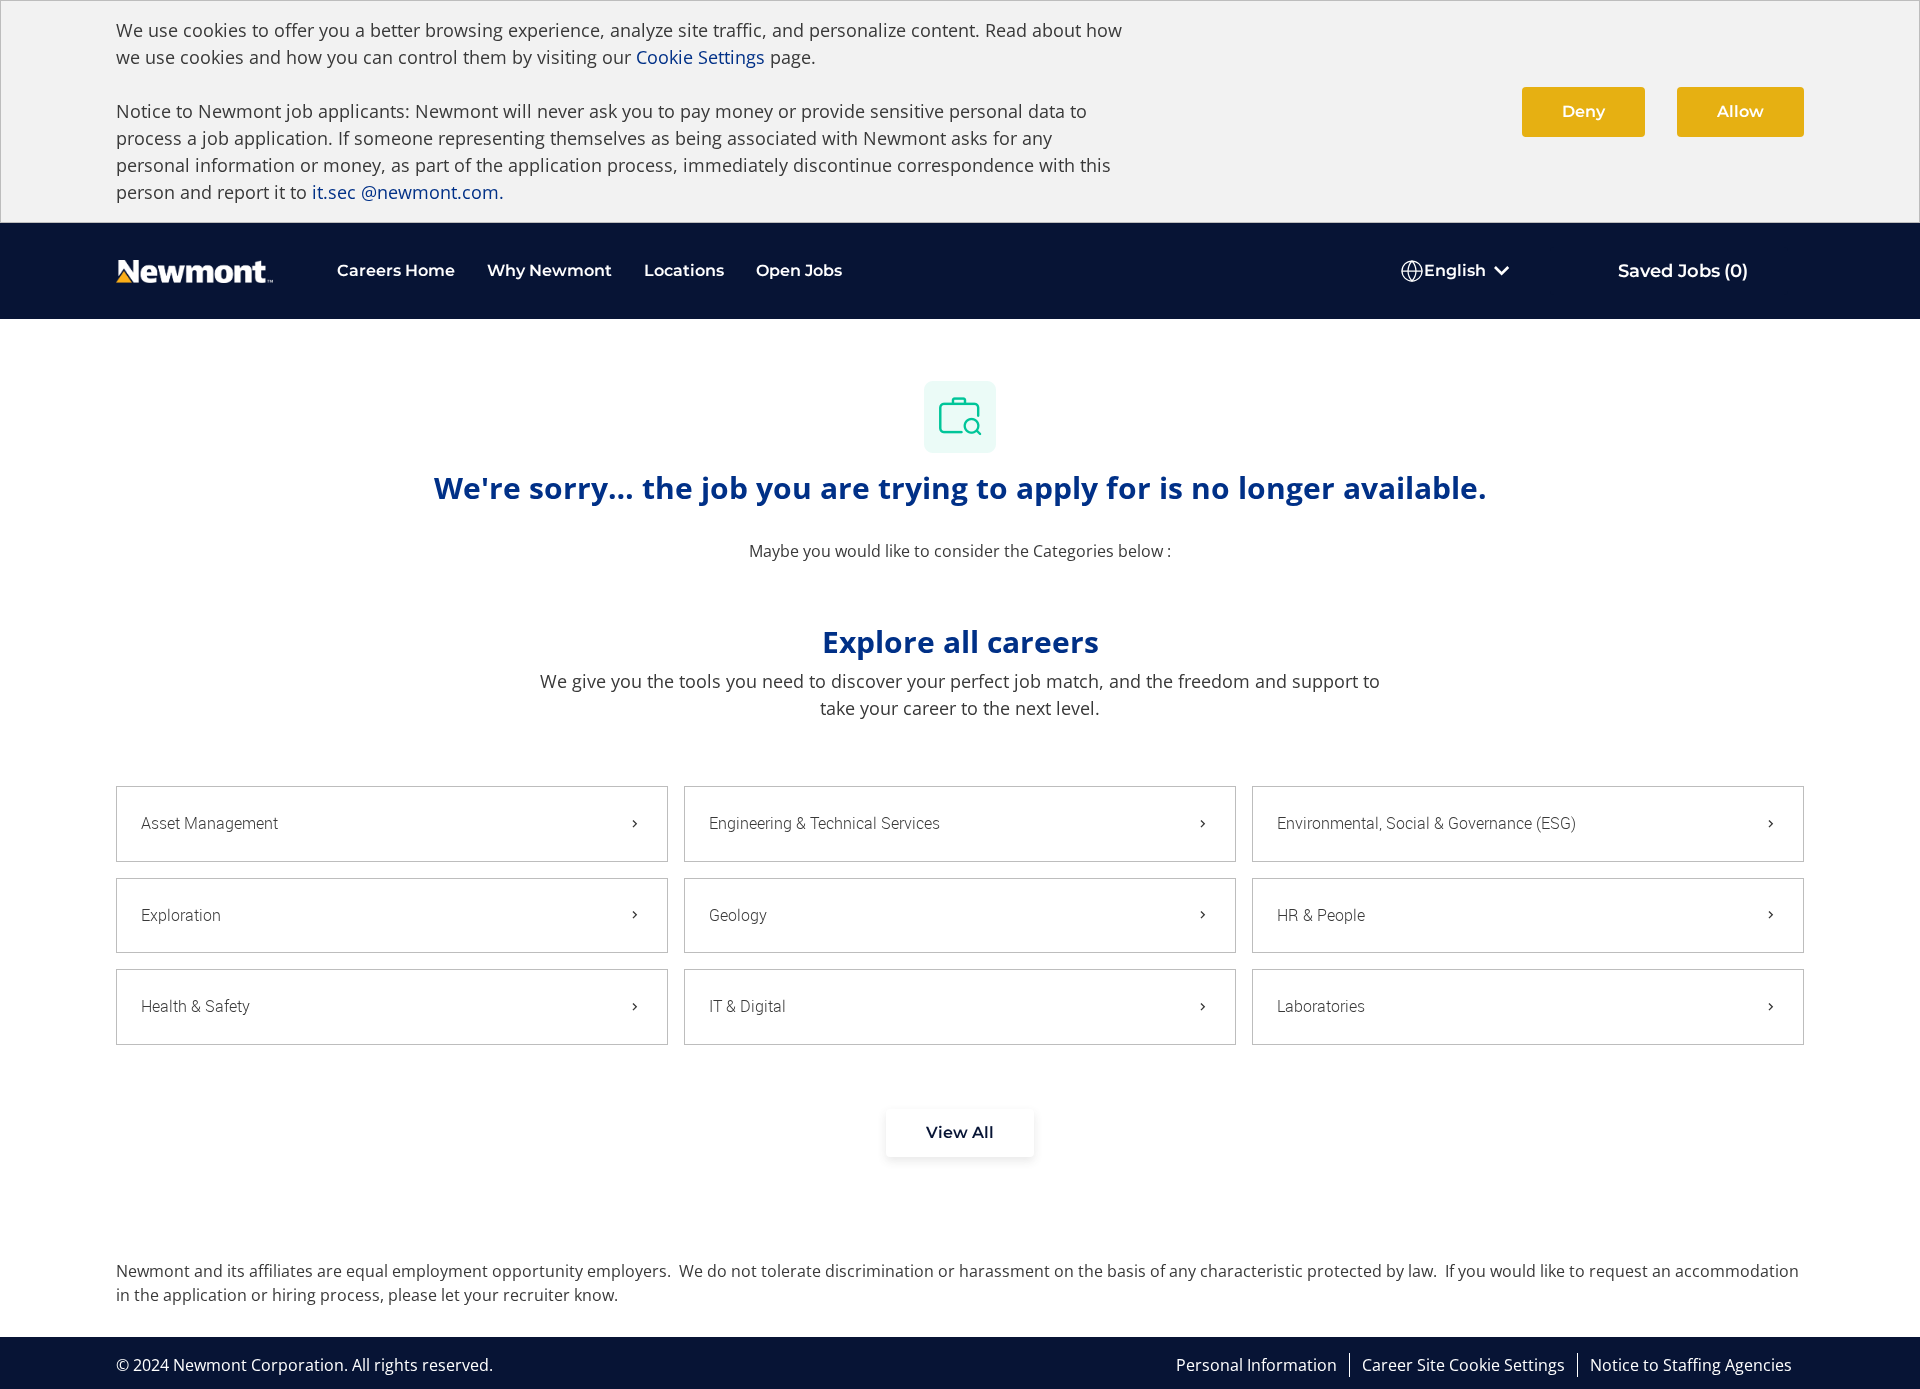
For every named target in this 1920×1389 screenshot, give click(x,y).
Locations (684, 270)
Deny (1583, 111)
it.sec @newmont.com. (408, 192)
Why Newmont (549, 270)
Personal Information (1256, 1365)
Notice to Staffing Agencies (1691, 1365)
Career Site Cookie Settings (1463, 1365)
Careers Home (396, 270)
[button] (960, 1133)
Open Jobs (799, 270)
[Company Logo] (194, 269)
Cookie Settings (700, 57)
